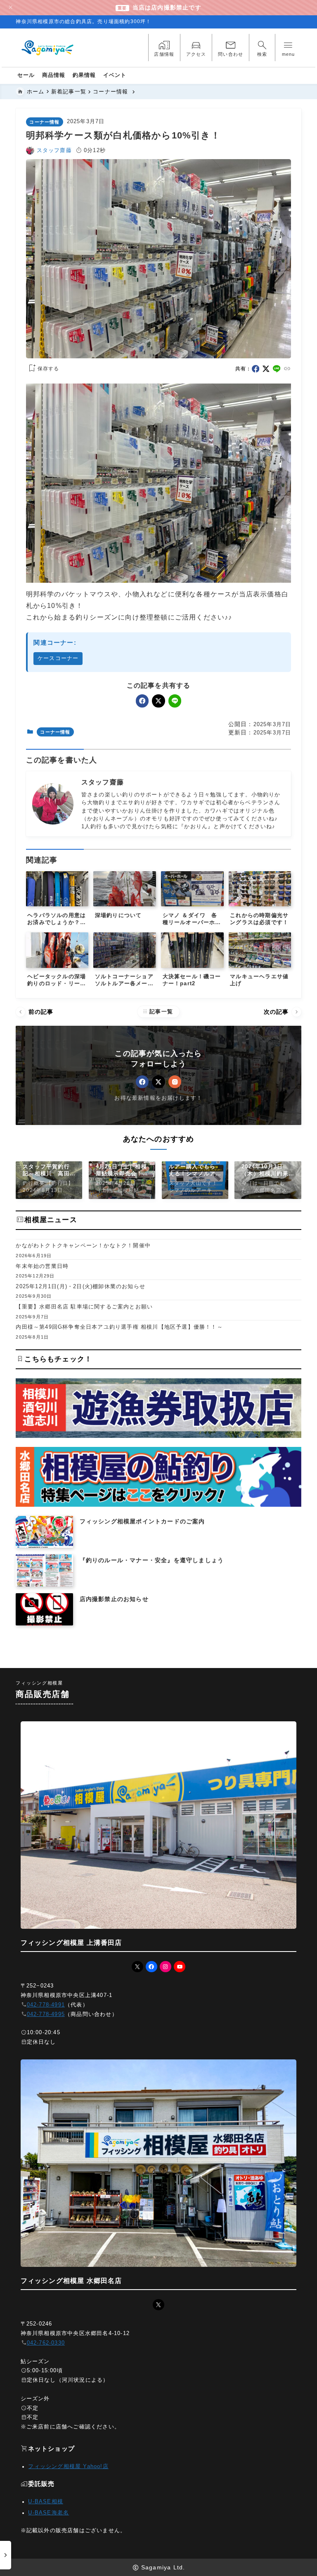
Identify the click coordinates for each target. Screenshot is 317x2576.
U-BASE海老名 (48, 2513)
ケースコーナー (58, 658)
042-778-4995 (46, 2014)
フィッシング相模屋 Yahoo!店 (68, 2466)
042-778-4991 (46, 2005)
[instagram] (175, 1082)
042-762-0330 (46, 2343)
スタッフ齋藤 (54, 150)
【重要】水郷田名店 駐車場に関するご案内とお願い (84, 1307)
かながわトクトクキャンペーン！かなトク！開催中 (83, 1245)
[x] (266, 369)
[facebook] (256, 369)
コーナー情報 (44, 122)
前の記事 (35, 1012)
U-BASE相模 (46, 2502)
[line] (277, 369)
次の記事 (282, 1012)
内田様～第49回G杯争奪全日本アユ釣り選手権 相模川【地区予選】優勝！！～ (119, 1327)
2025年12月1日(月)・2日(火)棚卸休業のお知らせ (80, 1286)
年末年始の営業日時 (42, 1266)
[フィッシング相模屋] (48, 48)
